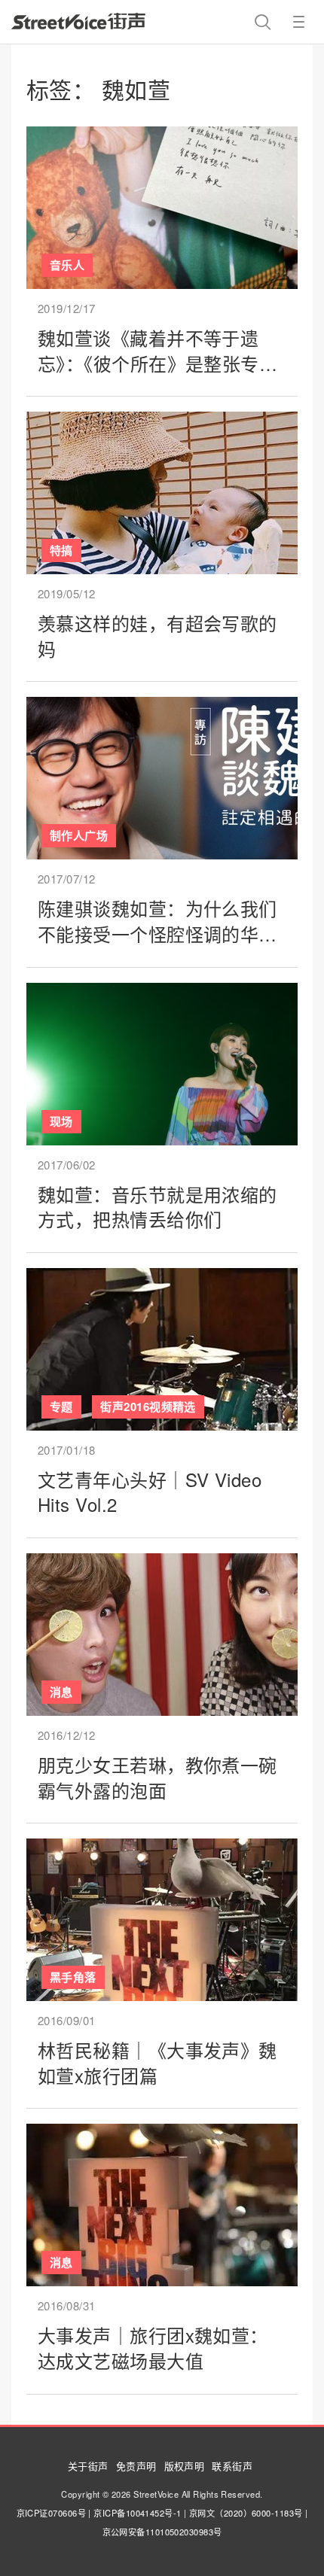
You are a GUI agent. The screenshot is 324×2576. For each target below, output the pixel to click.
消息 (61, 1692)
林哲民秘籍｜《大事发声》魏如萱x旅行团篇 (157, 2062)
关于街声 (88, 2466)
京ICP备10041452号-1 (137, 2513)
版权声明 (185, 2466)
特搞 (61, 550)
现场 (61, 1121)
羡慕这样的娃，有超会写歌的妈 (157, 636)
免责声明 (136, 2466)
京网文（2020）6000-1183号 (246, 2513)
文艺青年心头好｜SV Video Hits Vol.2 (150, 1492)
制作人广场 (79, 835)
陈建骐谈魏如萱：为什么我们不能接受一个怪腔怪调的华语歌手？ (157, 933)
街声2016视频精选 (148, 1407)
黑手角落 (73, 1977)
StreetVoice (78, 21)
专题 (61, 1407)
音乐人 (67, 265)
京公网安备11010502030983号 (162, 2532)
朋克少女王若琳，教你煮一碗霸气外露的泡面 (157, 1777)
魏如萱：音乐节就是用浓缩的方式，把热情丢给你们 (157, 1207)
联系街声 (232, 2466)
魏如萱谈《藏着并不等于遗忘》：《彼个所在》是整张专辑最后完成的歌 (157, 363)
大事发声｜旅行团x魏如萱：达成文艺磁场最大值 (153, 2348)
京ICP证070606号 (51, 2513)
